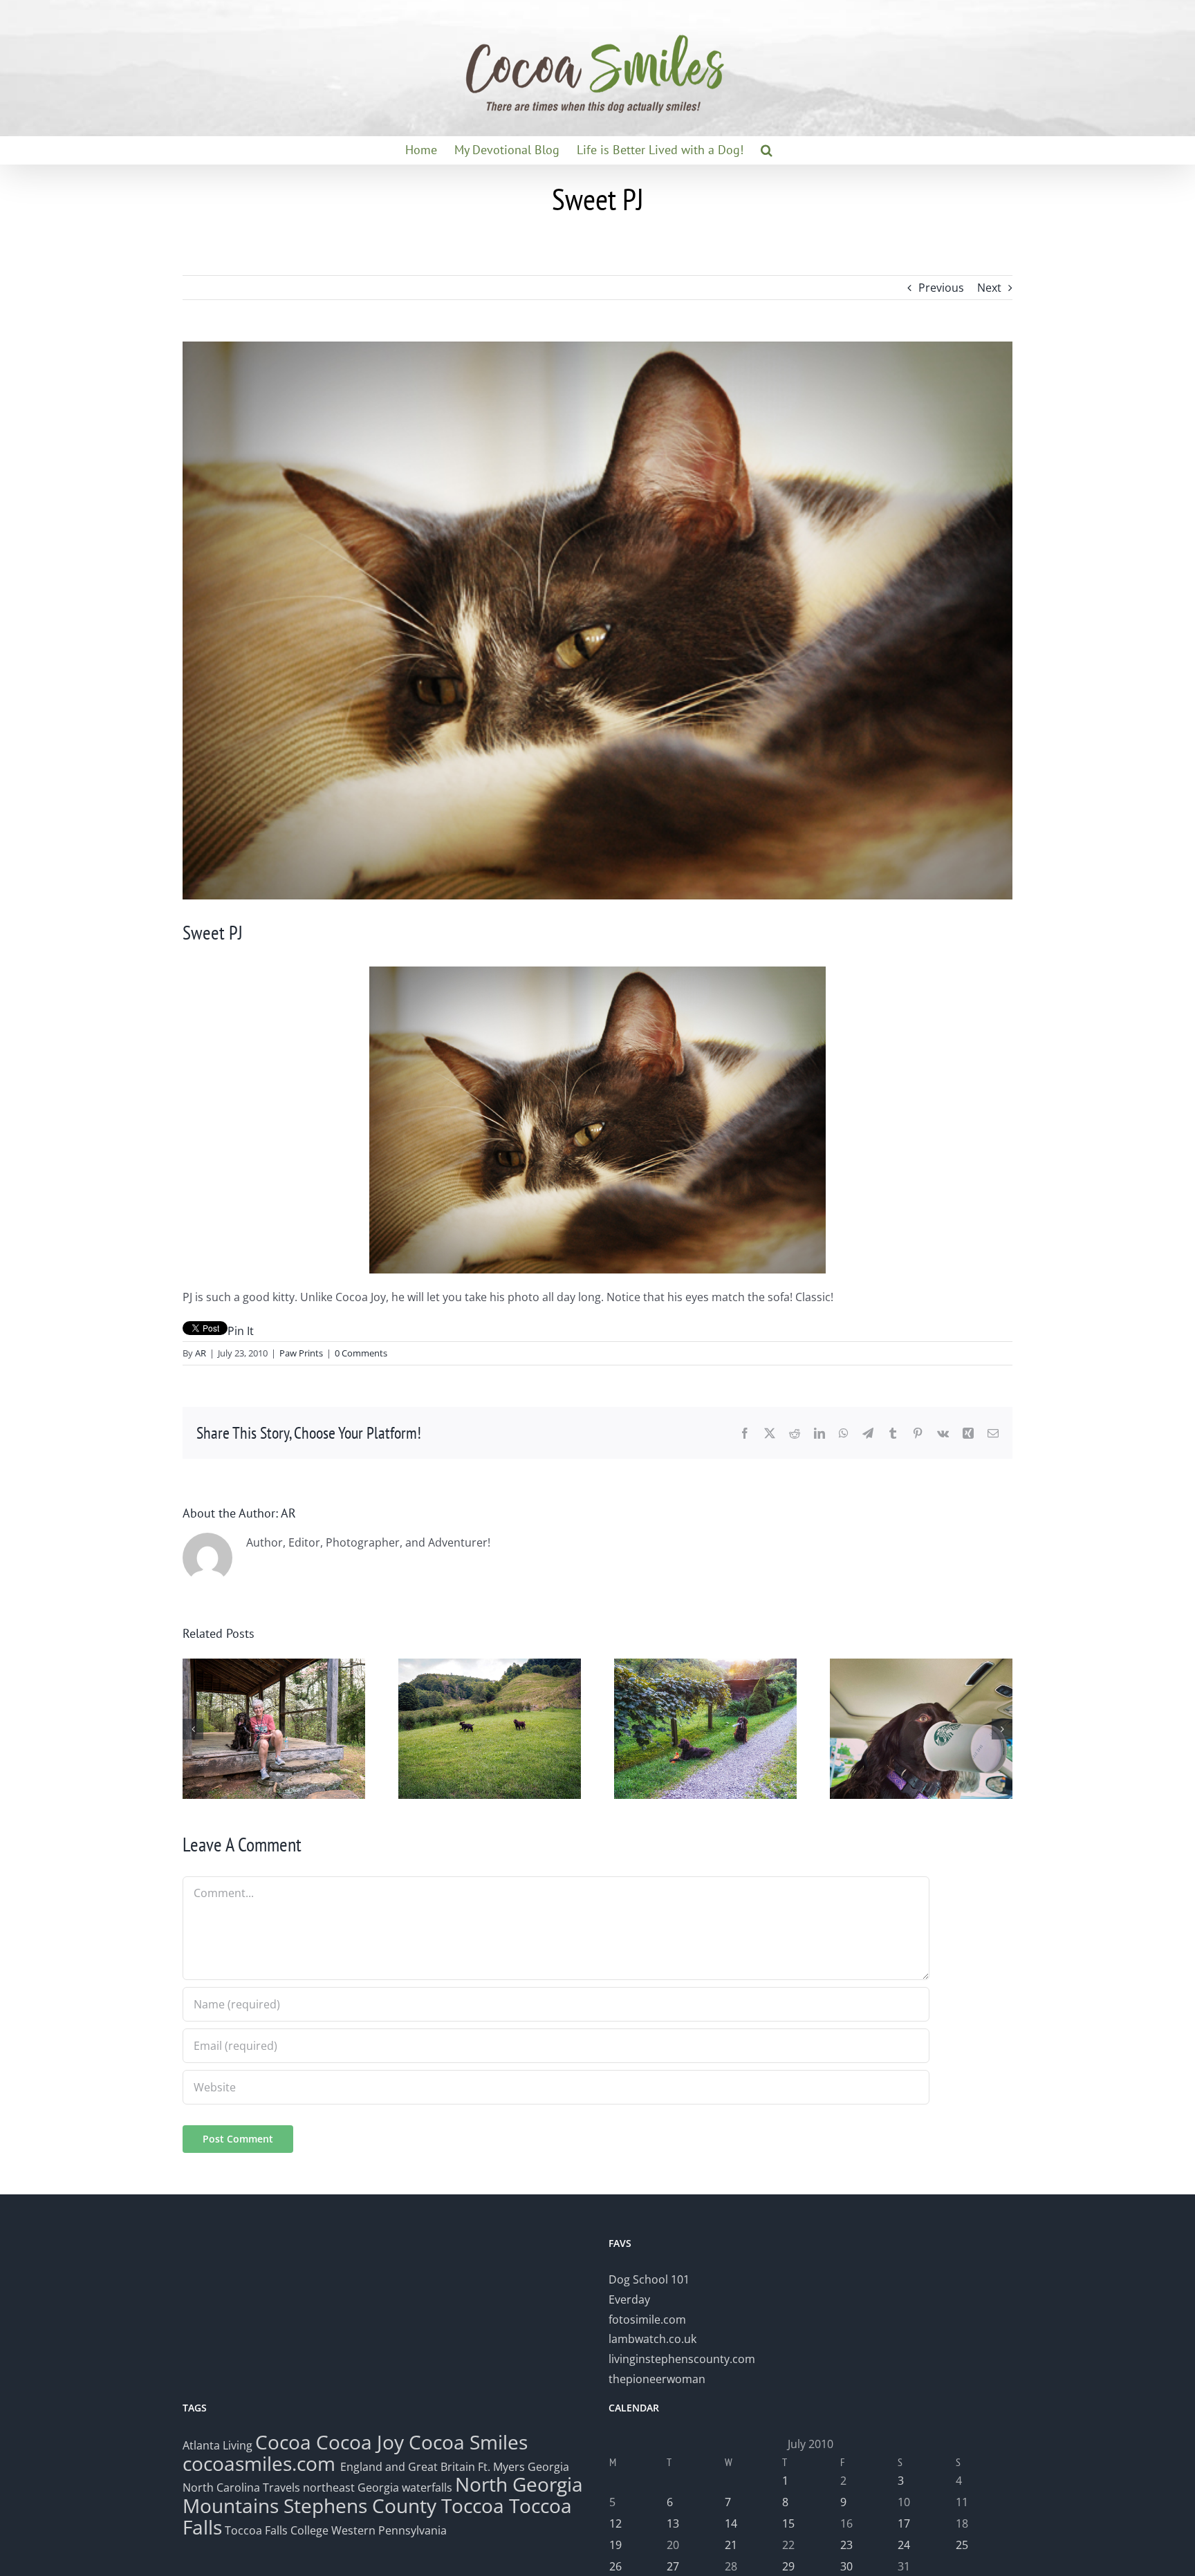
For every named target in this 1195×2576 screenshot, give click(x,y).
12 (615, 2523)
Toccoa (473, 2505)
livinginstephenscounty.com (682, 2359)
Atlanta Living (217, 2445)
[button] (767, 150)
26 (615, 2566)
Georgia (548, 2467)
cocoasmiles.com (261, 2463)
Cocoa (283, 2442)
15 (788, 2523)
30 (846, 2566)
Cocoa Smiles (468, 2442)
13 (673, 2523)
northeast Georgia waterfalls (378, 2488)
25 (962, 2545)
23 (846, 2545)
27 (673, 2566)
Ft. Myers (501, 2467)
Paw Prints (301, 1353)
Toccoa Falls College (275, 2530)
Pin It (241, 1331)
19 (615, 2545)
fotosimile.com (647, 2320)
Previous (941, 288)
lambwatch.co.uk (652, 2339)
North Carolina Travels (241, 2488)
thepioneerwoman (657, 2379)
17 (904, 2523)
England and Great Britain (408, 2467)
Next (989, 288)
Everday (629, 2299)
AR (201, 1353)
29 (788, 2566)
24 (904, 2545)
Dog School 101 (649, 2279)
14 (731, 2523)
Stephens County (360, 2505)
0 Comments (361, 1353)
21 (731, 2545)
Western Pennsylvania (389, 2530)
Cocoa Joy (360, 2442)
